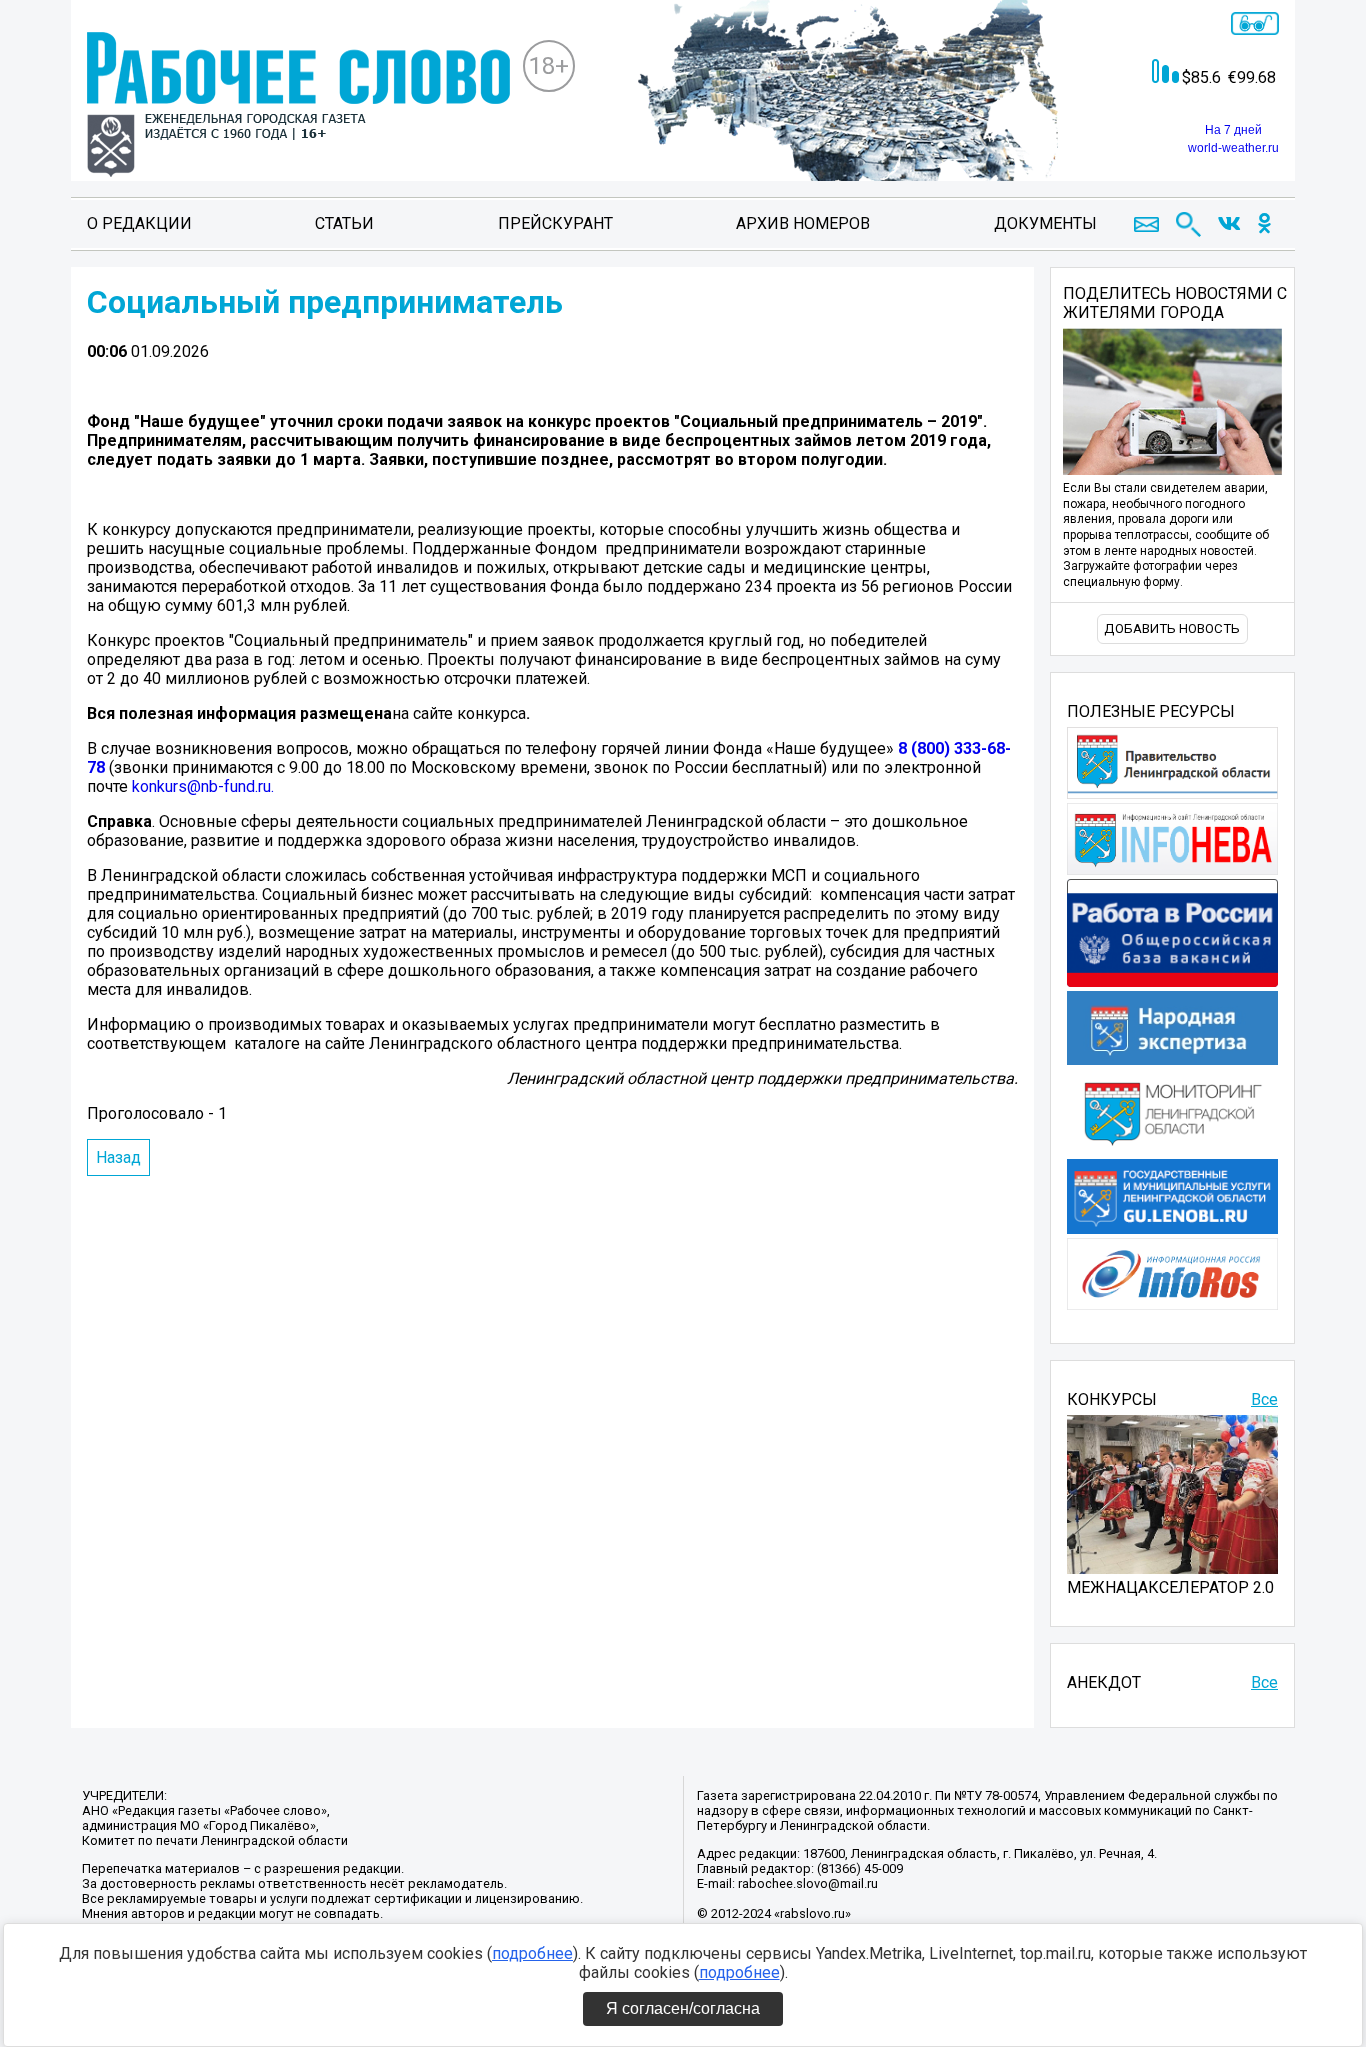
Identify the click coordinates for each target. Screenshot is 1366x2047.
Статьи (344, 223)
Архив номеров (803, 223)
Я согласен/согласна (683, 2008)
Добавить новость (1172, 628)
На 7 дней (1233, 130)
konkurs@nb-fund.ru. (203, 786)
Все (1264, 1399)
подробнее (532, 1953)
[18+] (298, 106)
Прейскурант (555, 223)
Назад (118, 1157)
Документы (1045, 223)
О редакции (139, 223)
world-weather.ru (1233, 148)
